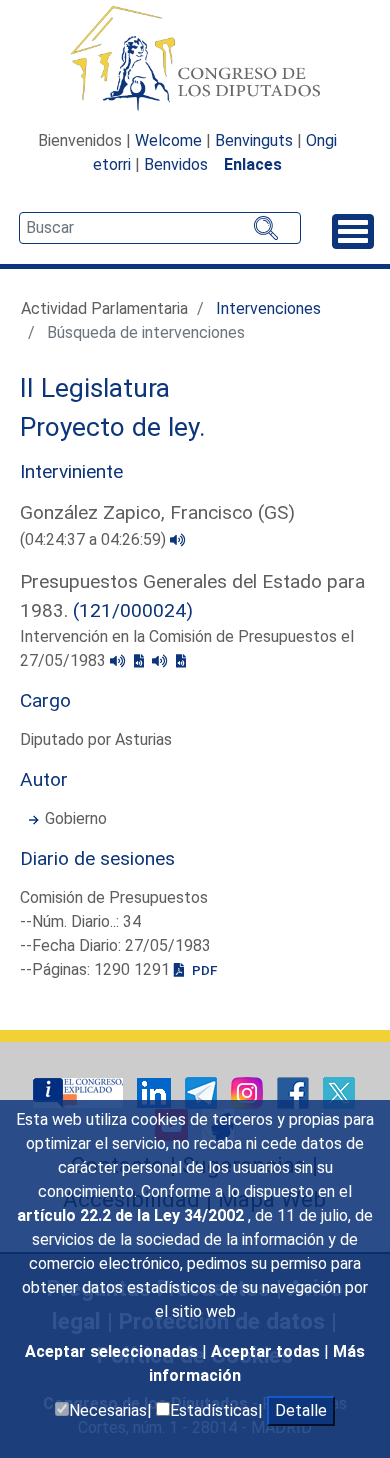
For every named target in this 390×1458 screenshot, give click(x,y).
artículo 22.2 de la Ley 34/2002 (132, 1215)
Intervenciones (268, 308)
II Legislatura (95, 388)
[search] (160, 228)
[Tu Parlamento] (80, 1092)
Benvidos (176, 164)
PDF (203, 970)
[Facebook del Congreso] (295, 1092)
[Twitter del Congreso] (339, 1092)
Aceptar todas (267, 1351)
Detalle (301, 1410)
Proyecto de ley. (113, 427)
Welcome (168, 140)
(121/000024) (133, 610)
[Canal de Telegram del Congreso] (203, 1092)
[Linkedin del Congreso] (156, 1092)
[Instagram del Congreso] (249, 1092)
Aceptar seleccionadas (113, 1351)
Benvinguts (254, 140)
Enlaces (253, 164)
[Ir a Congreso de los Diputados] (195, 58)
